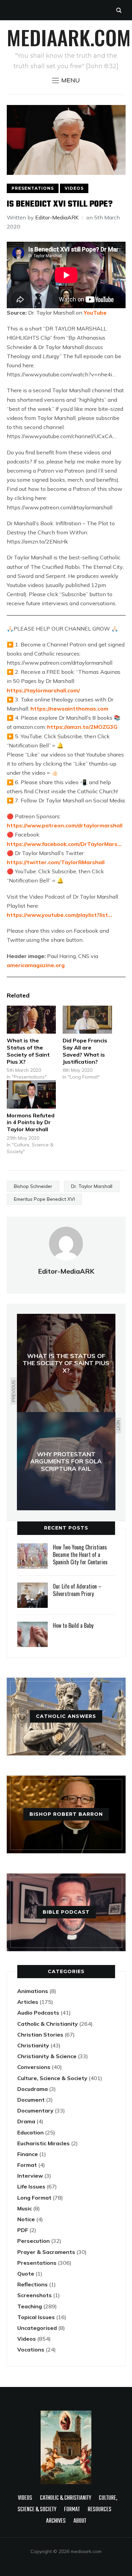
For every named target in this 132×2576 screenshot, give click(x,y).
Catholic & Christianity (48, 2024)
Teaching (30, 2306)
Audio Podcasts (38, 2013)
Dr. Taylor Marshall (92, 1186)
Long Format (34, 2198)
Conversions (34, 2067)
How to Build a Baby (73, 1625)
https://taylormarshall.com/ (43, 690)
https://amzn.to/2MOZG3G (82, 727)
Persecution (34, 2241)
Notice (26, 2219)
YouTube (95, 313)
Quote (26, 2274)
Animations (33, 1991)
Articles (28, 2002)
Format (27, 2165)
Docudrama (32, 2089)
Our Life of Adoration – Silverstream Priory (77, 1590)
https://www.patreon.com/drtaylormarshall (65, 825)
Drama (26, 2121)
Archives (56, 2521)
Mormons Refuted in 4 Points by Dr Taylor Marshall (31, 1122)
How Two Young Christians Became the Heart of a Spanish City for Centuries (80, 1555)
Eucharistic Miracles (43, 2143)
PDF (23, 2230)
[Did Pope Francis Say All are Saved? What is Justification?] (87, 1020)
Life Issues (31, 2186)
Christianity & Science (47, 2056)
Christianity (33, 2045)
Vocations (31, 2349)
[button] (66, 80)
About (80, 2521)
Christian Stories (40, 2035)
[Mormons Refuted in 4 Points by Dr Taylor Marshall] (31, 1094)
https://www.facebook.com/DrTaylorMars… (64, 844)
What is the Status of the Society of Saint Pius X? (28, 1051)
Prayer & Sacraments (46, 2252)
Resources (100, 2510)
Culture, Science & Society (52, 2078)
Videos (74, 188)
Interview (30, 2176)
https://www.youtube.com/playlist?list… (59, 915)
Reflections (32, 2284)
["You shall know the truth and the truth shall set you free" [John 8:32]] (66, 2414)
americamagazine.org (36, 965)
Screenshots (35, 2295)
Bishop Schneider (33, 1186)
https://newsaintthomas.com (69, 709)
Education (30, 2132)
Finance (28, 2154)
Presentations (33, 188)
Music (25, 2208)
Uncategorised (37, 2328)
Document (31, 2100)
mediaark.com (69, 37)
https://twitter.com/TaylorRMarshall (56, 862)
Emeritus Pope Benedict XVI (44, 1199)
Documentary (35, 2110)
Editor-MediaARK (57, 217)
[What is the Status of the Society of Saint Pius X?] (31, 1020)
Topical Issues (36, 2317)
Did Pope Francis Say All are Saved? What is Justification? (85, 1051)
